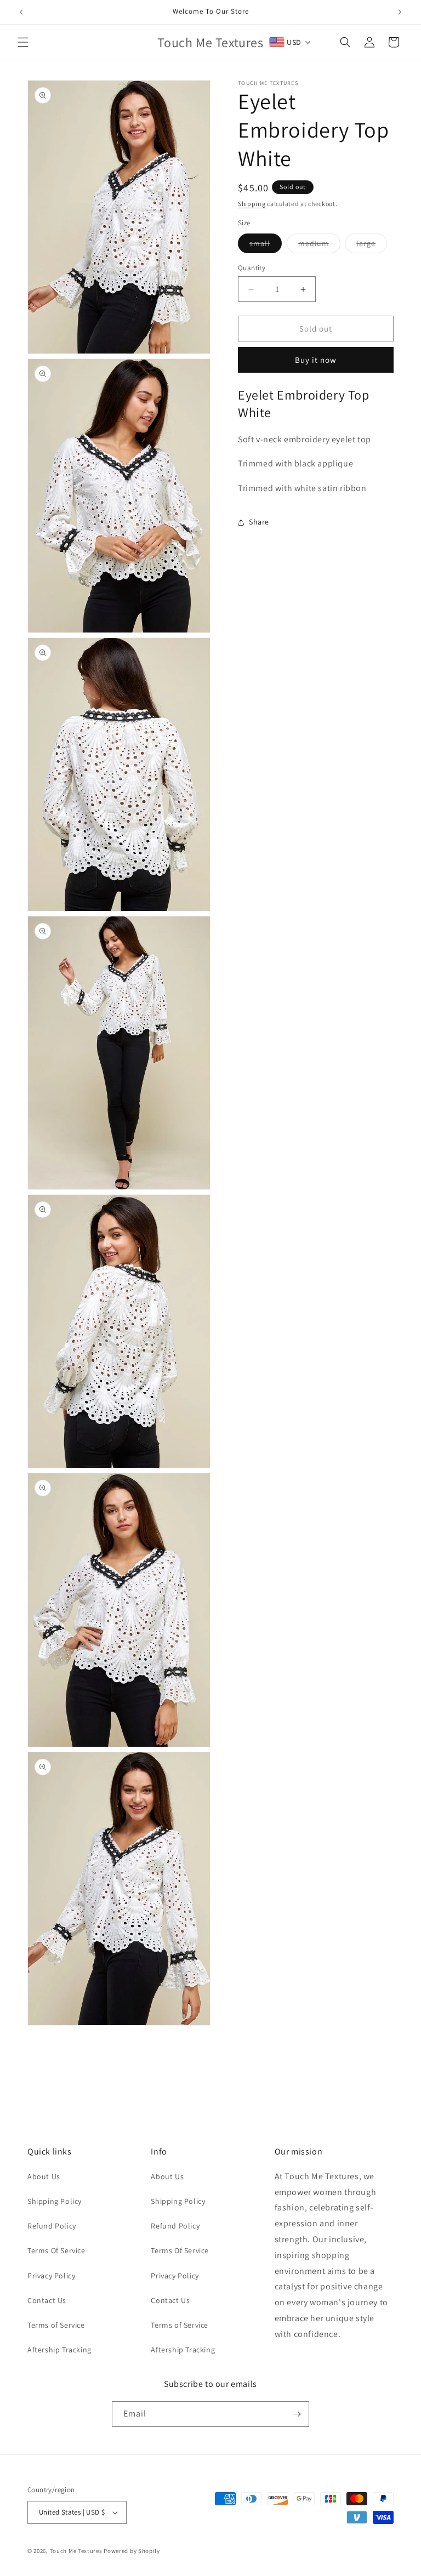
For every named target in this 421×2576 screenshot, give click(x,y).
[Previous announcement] (21, 12)
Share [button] (259, 522)
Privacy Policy (51, 2276)
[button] (23, 42)
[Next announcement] (400, 12)
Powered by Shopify (132, 2551)
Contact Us (47, 2300)
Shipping (252, 204)
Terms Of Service (56, 2250)
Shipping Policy (55, 2201)
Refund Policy (52, 2226)
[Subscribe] (297, 2414)
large (372, 246)
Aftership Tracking (59, 2350)
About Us (44, 2176)
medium (319, 246)
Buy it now (316, 360)
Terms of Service (56, 2325)
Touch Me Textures (76, 2551)
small (266, 246)
